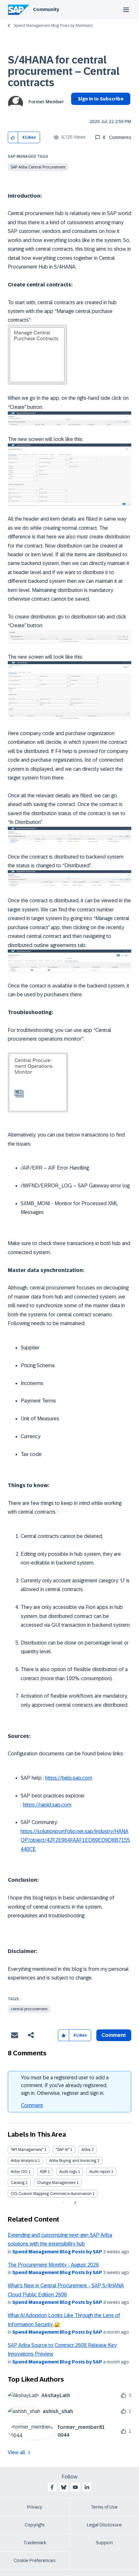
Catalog (18, 2183)
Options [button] (75, 110)
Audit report (100, 2172)
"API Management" (27, 2150)
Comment (32, 2105)
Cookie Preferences (35, 2560)
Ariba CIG (19, 2172)
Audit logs (68, 2172)
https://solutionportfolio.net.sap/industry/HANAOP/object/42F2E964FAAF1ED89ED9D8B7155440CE (75, 1840)
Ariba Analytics (24, 2161)
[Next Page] (75, 2203)
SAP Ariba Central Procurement (38, 167)
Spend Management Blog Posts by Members (53, 26)
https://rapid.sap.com (47, 1805)
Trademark (35, 2543)
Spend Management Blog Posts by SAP (57, 2252)
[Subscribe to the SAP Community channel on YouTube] (75, 2487)
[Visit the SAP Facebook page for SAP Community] (52, 2487)
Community (46, 9)
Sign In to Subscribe (101, 99)
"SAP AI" (62, 2150)
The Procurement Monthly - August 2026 (53, 2265)
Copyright (35, 2525)
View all (16, 2452)
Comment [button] (114, 2035)
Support (104, 2543)
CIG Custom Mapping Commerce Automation (51, 2194)
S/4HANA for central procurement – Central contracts (64, 71)
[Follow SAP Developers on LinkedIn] (87, 2487)
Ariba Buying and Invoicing (73, 2161)
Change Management (56, 2183)
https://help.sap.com (69, 1778)
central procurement (29, 2009)
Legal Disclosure (104, 2525)
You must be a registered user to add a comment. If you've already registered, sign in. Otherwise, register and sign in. (65, 2085)
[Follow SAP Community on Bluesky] (64, 2487)
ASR (43, 2172)
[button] (13, 138)
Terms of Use (104, 2507)
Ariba (86, 2150)
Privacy (35, 2507)
